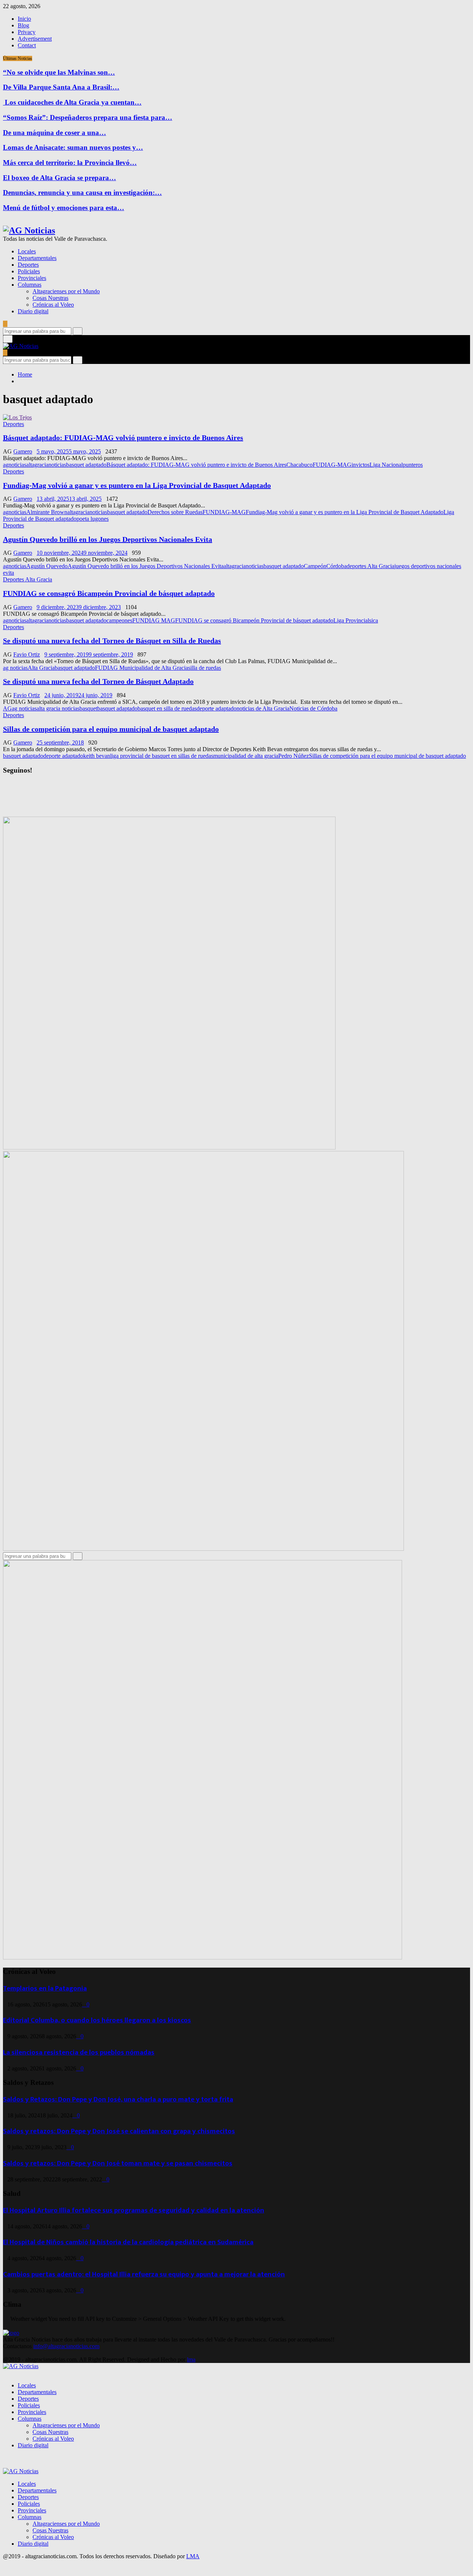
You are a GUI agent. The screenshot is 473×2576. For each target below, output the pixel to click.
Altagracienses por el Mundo (66, 291)
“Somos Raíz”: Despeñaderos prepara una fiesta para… (88, 117)
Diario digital (33, 311)
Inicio (24, 19)
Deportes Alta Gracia (28, 579)
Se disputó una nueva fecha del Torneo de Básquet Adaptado (98, 681)
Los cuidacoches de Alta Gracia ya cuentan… (72, 102)
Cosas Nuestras (50, 298)
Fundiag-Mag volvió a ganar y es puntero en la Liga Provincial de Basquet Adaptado (137, 485)
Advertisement (35, 39)
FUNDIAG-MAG (224, 512)
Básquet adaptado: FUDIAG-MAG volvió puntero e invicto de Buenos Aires (123, 438)
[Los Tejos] (17, 417)
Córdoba (336, 566)
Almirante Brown (47, 512)
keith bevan (97, 756)
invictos (360, 465)
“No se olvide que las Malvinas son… (59, 72)
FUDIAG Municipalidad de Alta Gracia (142, 668)
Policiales (29, 271)
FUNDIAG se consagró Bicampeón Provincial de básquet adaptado (109, 593)
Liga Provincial (351, 620)
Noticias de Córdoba (313, 708)
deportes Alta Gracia (370, 566)
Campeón (315, 566)
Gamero (23, 451)
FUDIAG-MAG (332, 465)
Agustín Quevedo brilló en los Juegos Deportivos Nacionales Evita (108, 539)
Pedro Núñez (294, 756)
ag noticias (15, 668)
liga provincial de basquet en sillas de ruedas (162, 756)
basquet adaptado (86, 465)
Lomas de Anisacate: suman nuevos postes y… (73, 147)
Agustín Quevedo (47, 566)
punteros (413, 465)
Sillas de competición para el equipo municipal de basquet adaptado (111, 729)
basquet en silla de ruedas (167, 708)
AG (7, 708)
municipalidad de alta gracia (246, 756)
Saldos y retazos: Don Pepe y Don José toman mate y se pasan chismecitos (118, 2163)
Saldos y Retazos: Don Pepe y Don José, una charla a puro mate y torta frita (118, 2099)
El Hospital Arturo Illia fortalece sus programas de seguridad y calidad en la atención (134, 2210)
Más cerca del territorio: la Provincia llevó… (70, 163)
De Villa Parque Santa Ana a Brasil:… (61, 87)
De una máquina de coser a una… (55, 133)
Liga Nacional (386, 465)
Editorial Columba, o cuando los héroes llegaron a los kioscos (97, 2020)
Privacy (27, 32)
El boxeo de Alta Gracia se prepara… (59, 178)
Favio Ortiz (27, 654)
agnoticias (15, 465)
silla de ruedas (205, 668)
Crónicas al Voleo (53, 305)
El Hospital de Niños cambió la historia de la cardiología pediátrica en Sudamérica (128, 2242)
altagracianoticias (46, 465)
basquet (88, 708)
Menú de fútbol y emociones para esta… (64, 208)
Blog (23, 25)
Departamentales (37, 258)
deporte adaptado (217, 708)
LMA (193, 2556)
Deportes (28, 265)
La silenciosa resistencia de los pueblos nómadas (79, 2052)
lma (191, 2359)
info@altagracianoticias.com (66, 2346)
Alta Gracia (41, 668)
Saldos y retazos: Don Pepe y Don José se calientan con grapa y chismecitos (119, 2131)
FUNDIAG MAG (154, 620)
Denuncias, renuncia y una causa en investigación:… (82, 193)
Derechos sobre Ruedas (175, 512)
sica (374, 620)
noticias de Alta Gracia (263, 708)
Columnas (30, 285)
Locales (27, 251)
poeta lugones (93, 519)
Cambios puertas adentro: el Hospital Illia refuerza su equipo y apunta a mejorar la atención (144, 2274)
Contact (27, 45)
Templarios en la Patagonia (45, 1988)
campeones (119, 620)
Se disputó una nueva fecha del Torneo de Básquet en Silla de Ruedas (112, 641)
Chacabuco (300, 465)
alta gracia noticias (58, 708)
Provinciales (32, 278)
